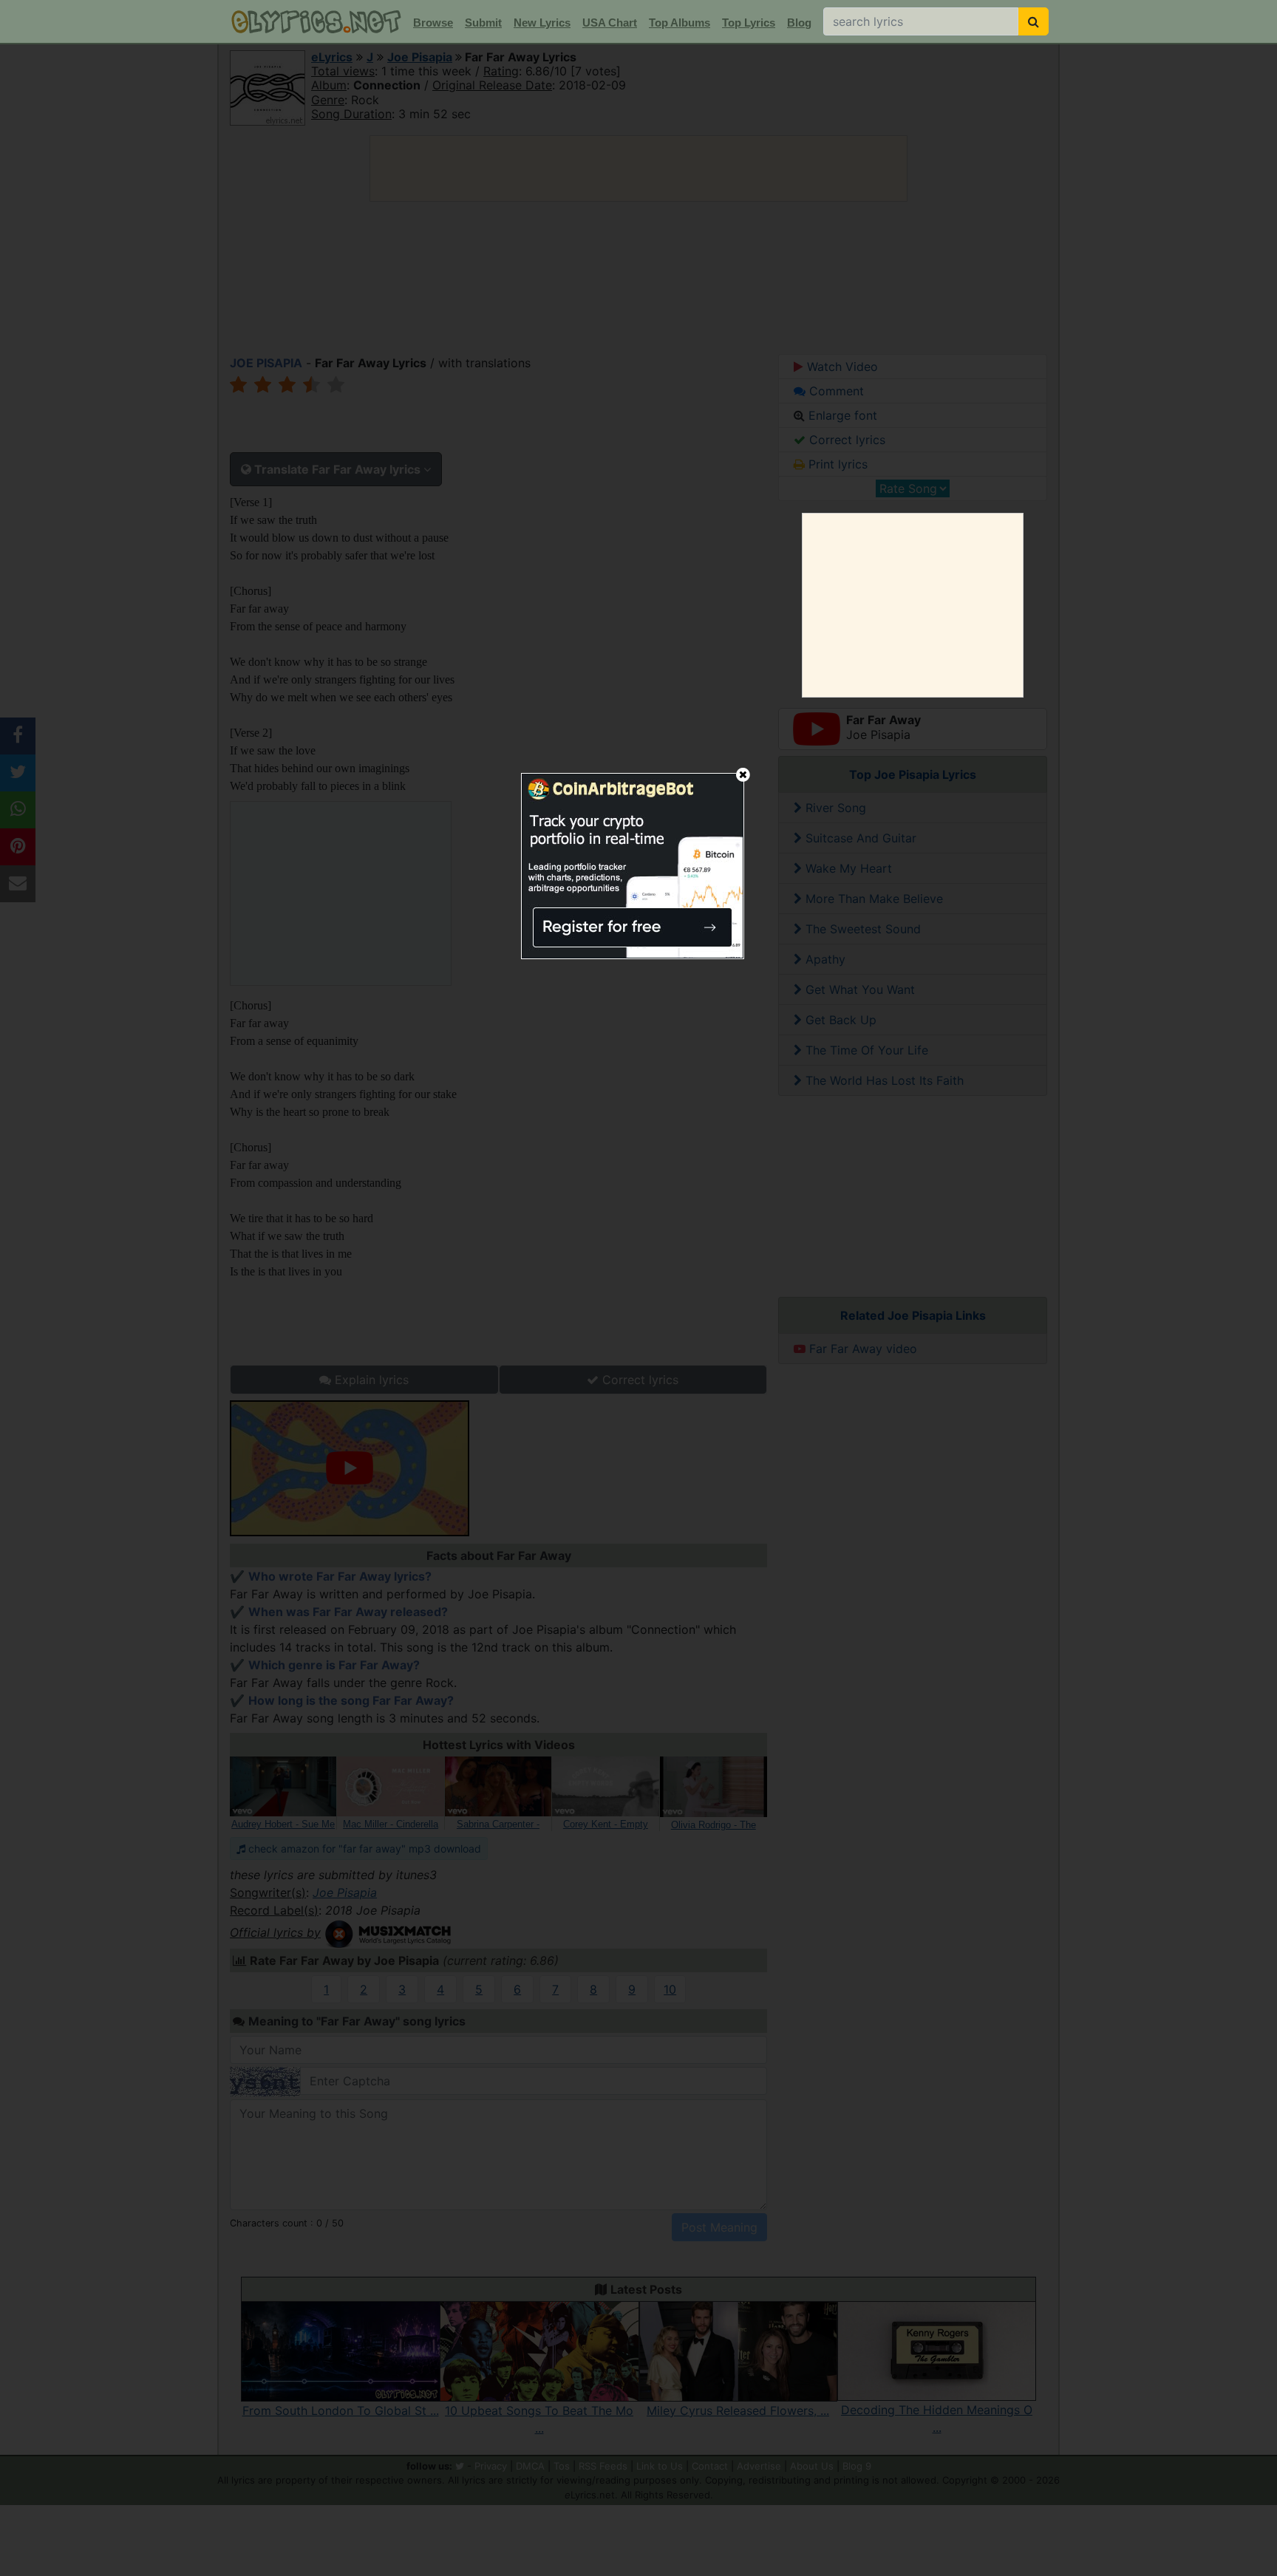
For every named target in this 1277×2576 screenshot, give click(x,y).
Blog (799, 23)
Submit (483, 23)
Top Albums (680, 23)
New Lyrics (542, 23)
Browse (433, 23)
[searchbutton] (1033, 21)
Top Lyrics (749, 23)
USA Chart (610, 23)
